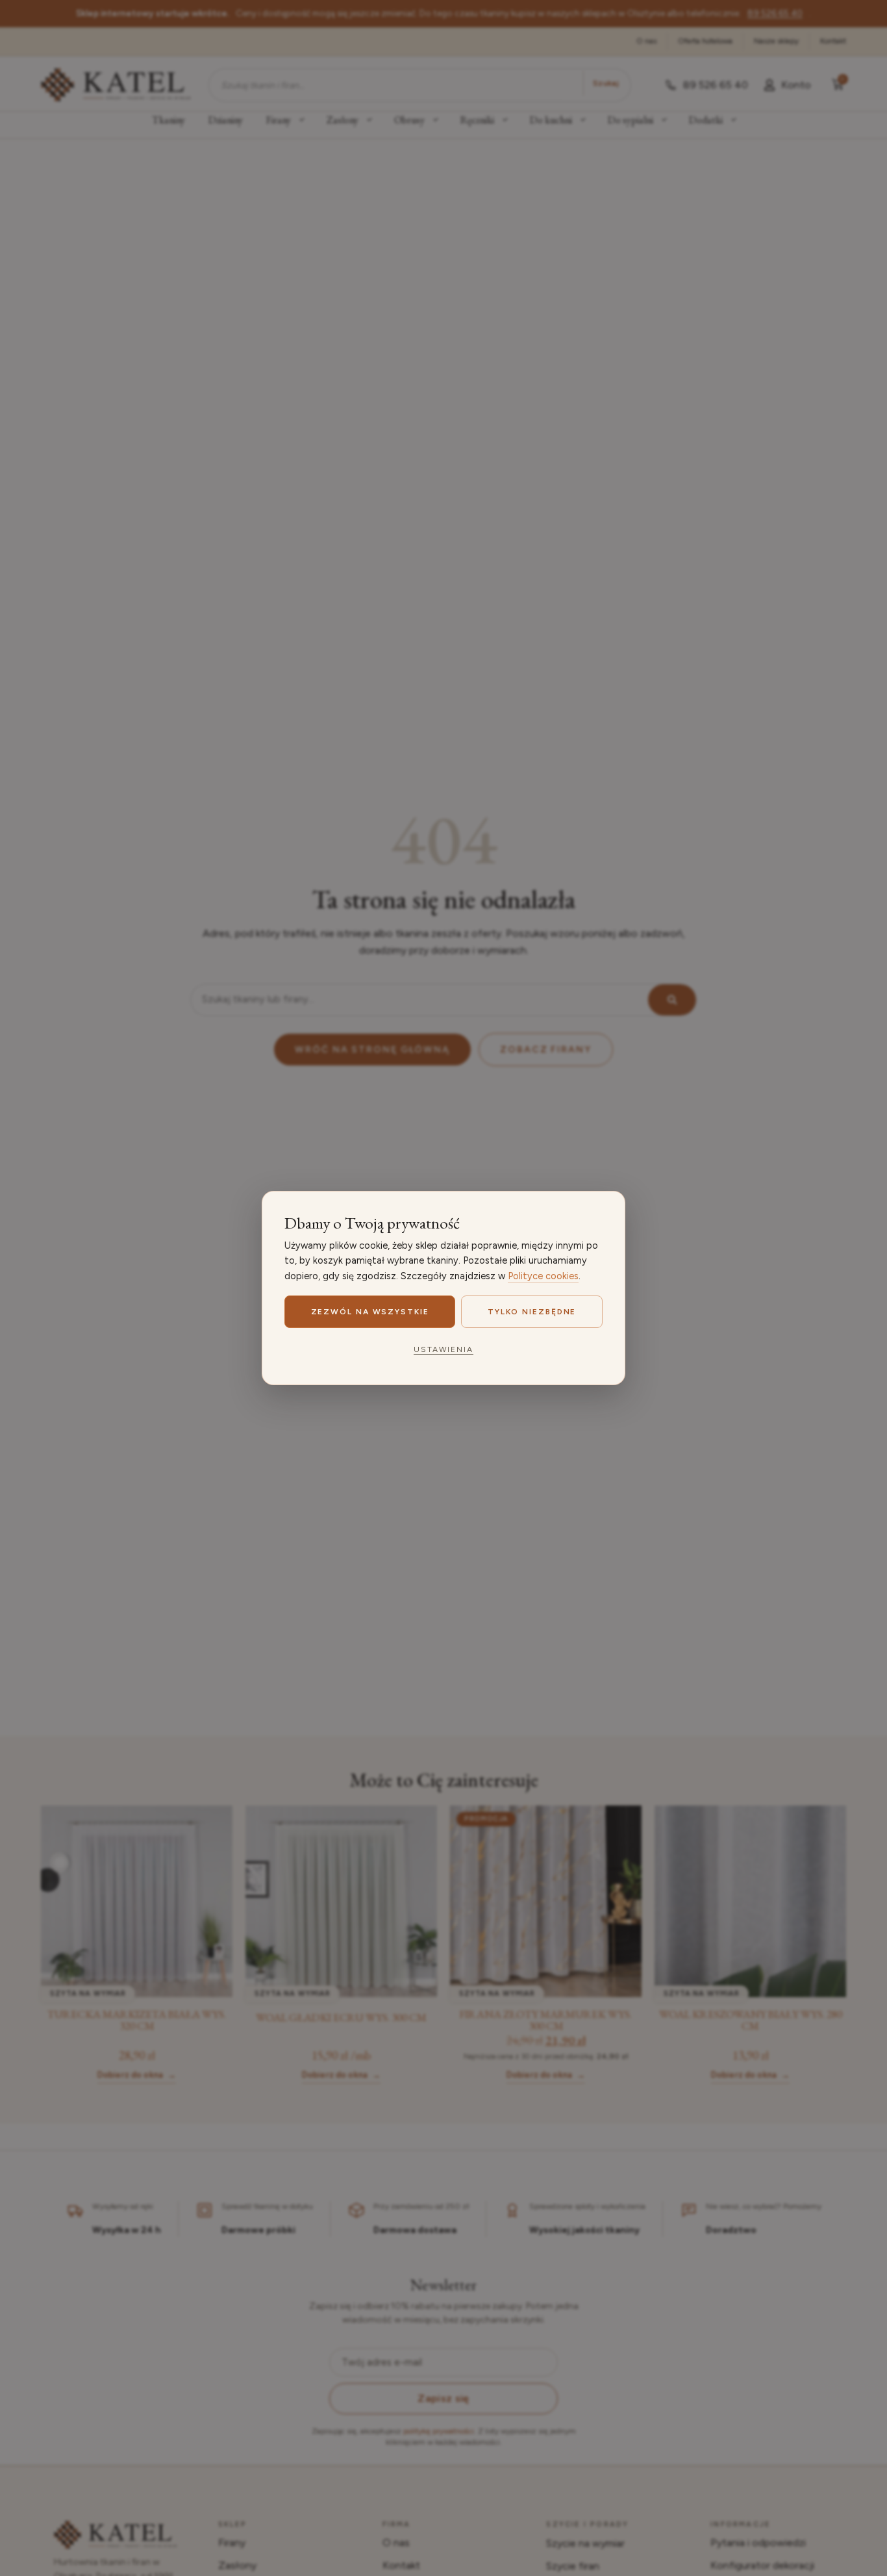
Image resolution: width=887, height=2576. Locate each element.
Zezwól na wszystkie (370, 1312)
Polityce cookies (543, 1276)
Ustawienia (443, 1349)
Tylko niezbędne (532, 1312)
